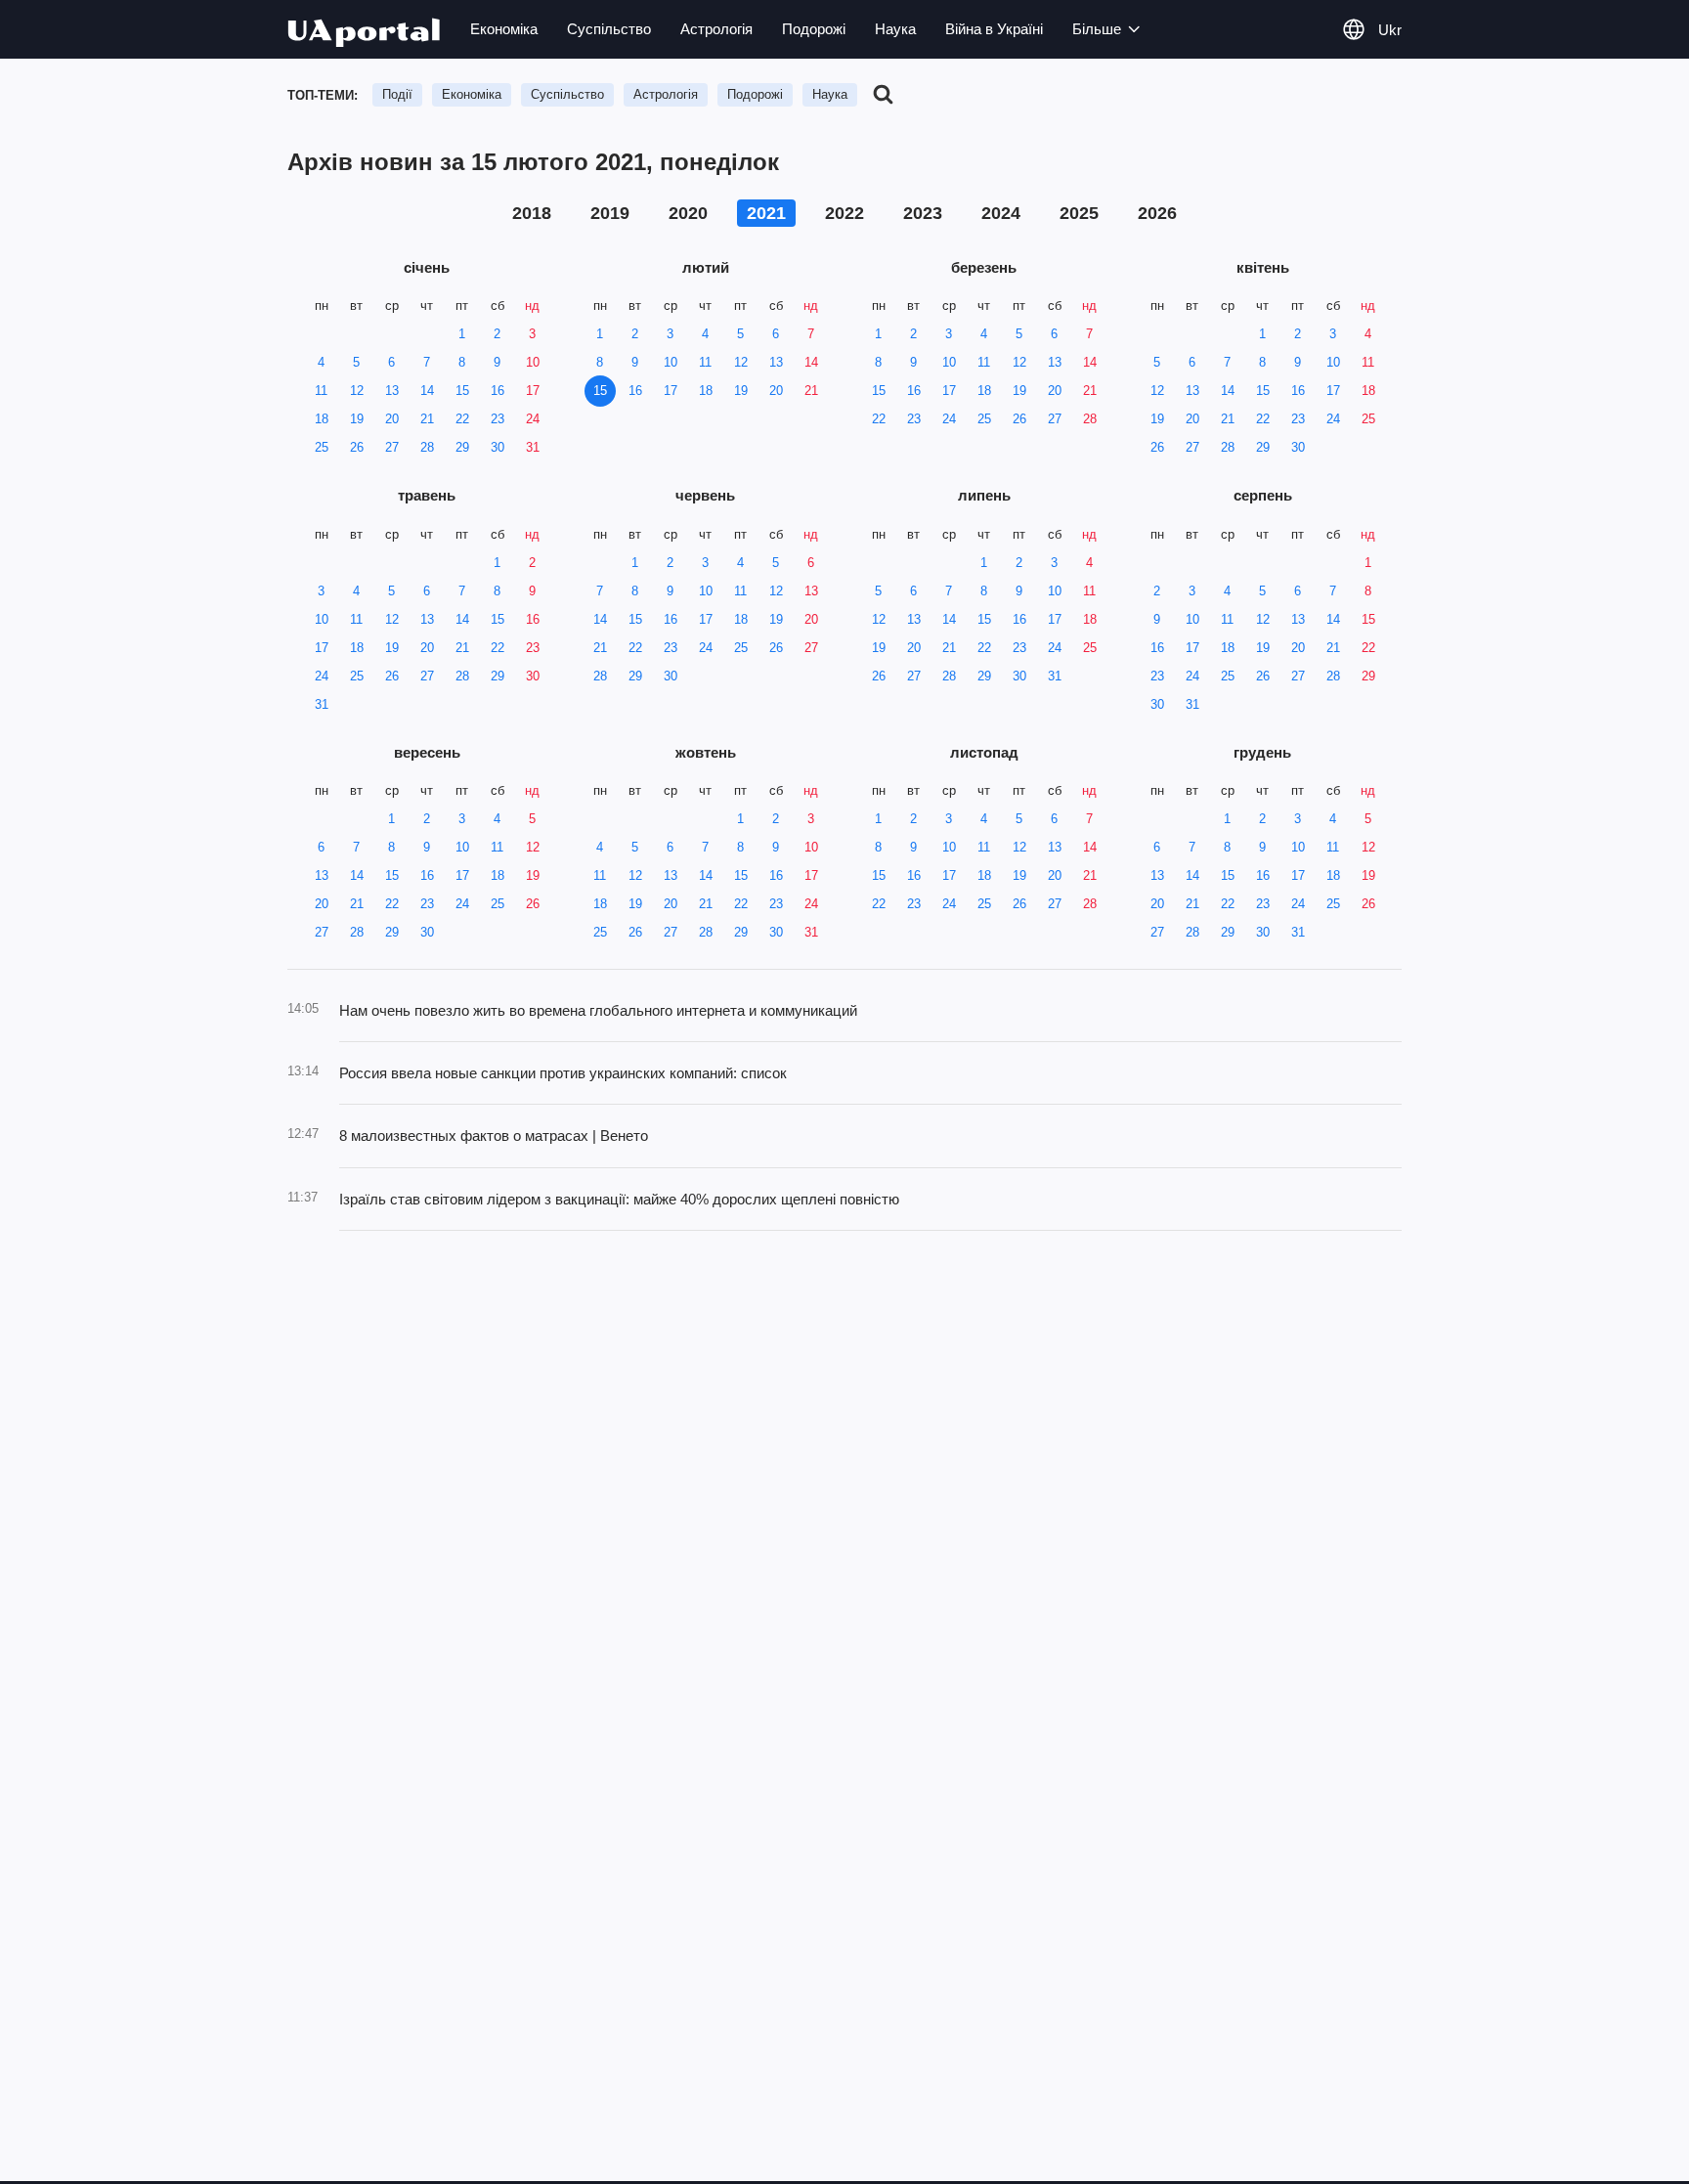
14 (427, 391)
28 (427, 447)
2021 (766, 213)
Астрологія (716, 29)
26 (357, 447)
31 (533, 447)
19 (357, 419)
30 (498, 447)
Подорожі (814, 29)
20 (392, 419)
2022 (844, 213)
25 (322, 447)
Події (397, 94)
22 (462, 419)
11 (321, 391)
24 (533, 419)
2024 (1001, 213)
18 (322, 419)
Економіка (504, 29)
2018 (532, 213)
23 (498, 419)
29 (462, 447)
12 (357, 391)
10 (533, 362)
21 (427, 419)
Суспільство (609, 29)
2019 (610, 213)
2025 (1079, 213)
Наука (895, 29)
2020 (688, 213)
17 (533, 391)
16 (498, 391)
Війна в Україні (994, 29)
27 (392, 447)
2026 (1157, 213)
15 (462, 391)
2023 (923, 213)
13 (392, 391)
